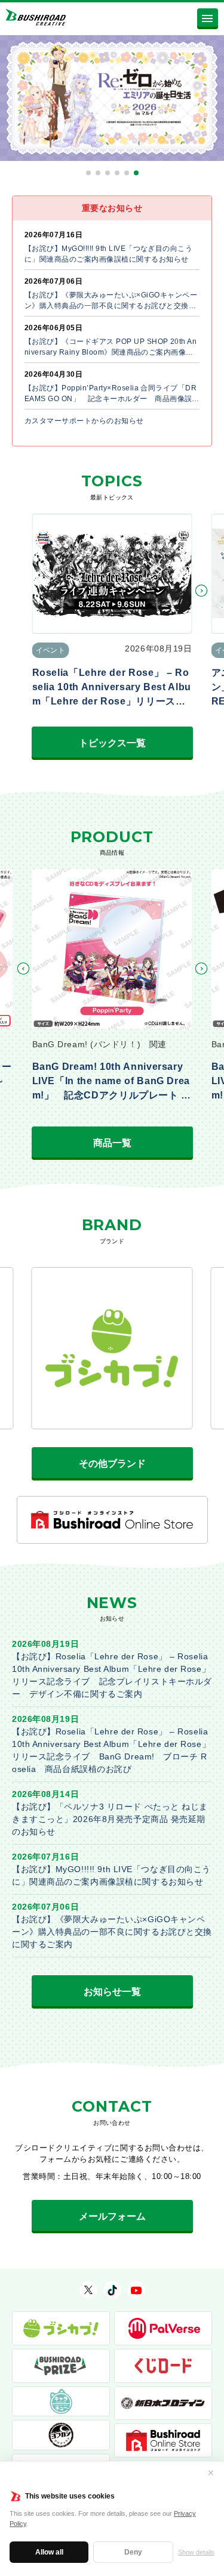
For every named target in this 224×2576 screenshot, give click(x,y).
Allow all (49, 2552)
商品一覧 (112, 1143)
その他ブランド (112, 1464)
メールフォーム (112, 2216)
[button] (88, 173)
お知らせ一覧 (112, 1992)
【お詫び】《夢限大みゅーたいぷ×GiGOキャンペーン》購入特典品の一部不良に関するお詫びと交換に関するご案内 (112, 1932)
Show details (196, 2552)
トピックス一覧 (112, 743)
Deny (133, 2552)
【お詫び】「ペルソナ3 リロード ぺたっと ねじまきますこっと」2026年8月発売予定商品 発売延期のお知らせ (110, 1819)
